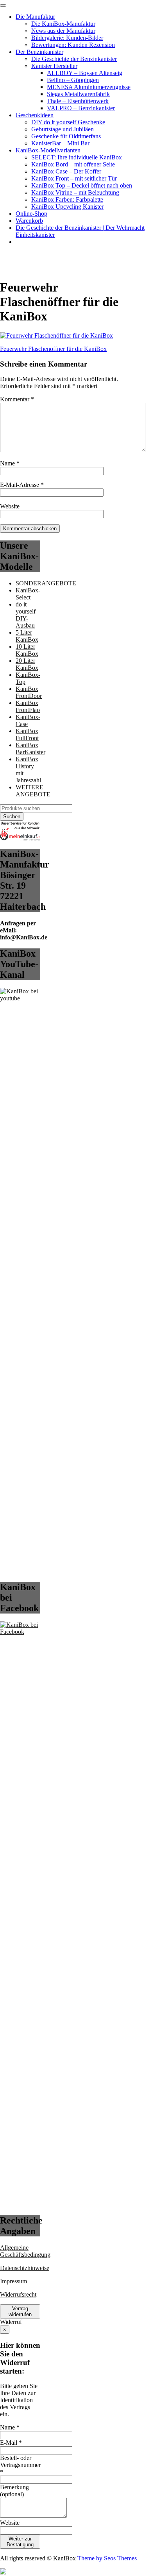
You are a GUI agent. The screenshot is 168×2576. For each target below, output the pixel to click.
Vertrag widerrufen (20, 2311)
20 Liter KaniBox (27, 664)
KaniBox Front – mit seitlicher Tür (74, 178)
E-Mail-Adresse (22, 485)
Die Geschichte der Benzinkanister (74, 59)
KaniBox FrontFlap (28, 706)
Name (10, 463)
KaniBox (11, 255)
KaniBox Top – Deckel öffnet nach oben (82, 185)
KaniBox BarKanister (30, 749)
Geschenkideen (35, 115)
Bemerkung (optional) (14, 2491)
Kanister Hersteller (54, 66)
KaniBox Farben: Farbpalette (67, 199)
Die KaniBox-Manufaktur (63, 24)
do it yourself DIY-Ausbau (26, 615)
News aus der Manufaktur (63, 31)
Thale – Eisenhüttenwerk (78, 101)
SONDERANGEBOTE (46, 583)
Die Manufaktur (35, 17)
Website (10, 506)
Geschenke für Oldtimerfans (66, 136)
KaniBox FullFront (27, 734)
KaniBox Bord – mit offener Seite (73, 164)
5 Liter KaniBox (27, 636)
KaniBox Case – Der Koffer (66, 171)
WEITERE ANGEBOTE (33, 791)
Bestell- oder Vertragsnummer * (20, 2465)
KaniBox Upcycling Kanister (67, 207)
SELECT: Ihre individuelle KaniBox (77, 157)
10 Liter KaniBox (27, 650)
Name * (10, 2427)
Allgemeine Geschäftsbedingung (25, 2251)
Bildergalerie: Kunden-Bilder (67, 38)
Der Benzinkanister (39, 52)
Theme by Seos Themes (107, 2558)
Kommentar (17, 399)
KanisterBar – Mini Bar (60, 143)
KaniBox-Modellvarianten (48, 150)
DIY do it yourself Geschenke (68, 122)
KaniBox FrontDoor (29, 692)
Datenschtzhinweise (25, 2268)
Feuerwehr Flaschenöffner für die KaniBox (53, 349)
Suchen (12, 817)
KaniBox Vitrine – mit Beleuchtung (75, 192)
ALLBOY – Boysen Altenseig (85, 73)
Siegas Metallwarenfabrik (78, 94)
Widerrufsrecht (18, 2294)
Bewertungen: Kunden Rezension (73, 45)
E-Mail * (11, 2443)
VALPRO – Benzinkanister (81, 108)
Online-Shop (31, 214)
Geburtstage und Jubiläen (63, 129)
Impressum (13, 2281)
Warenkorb (29, 221)
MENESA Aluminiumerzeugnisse (89, 87)
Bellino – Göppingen (73, 80)
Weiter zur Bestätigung (20, 2542)
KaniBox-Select (28, 594)
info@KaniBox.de (24, 937)
